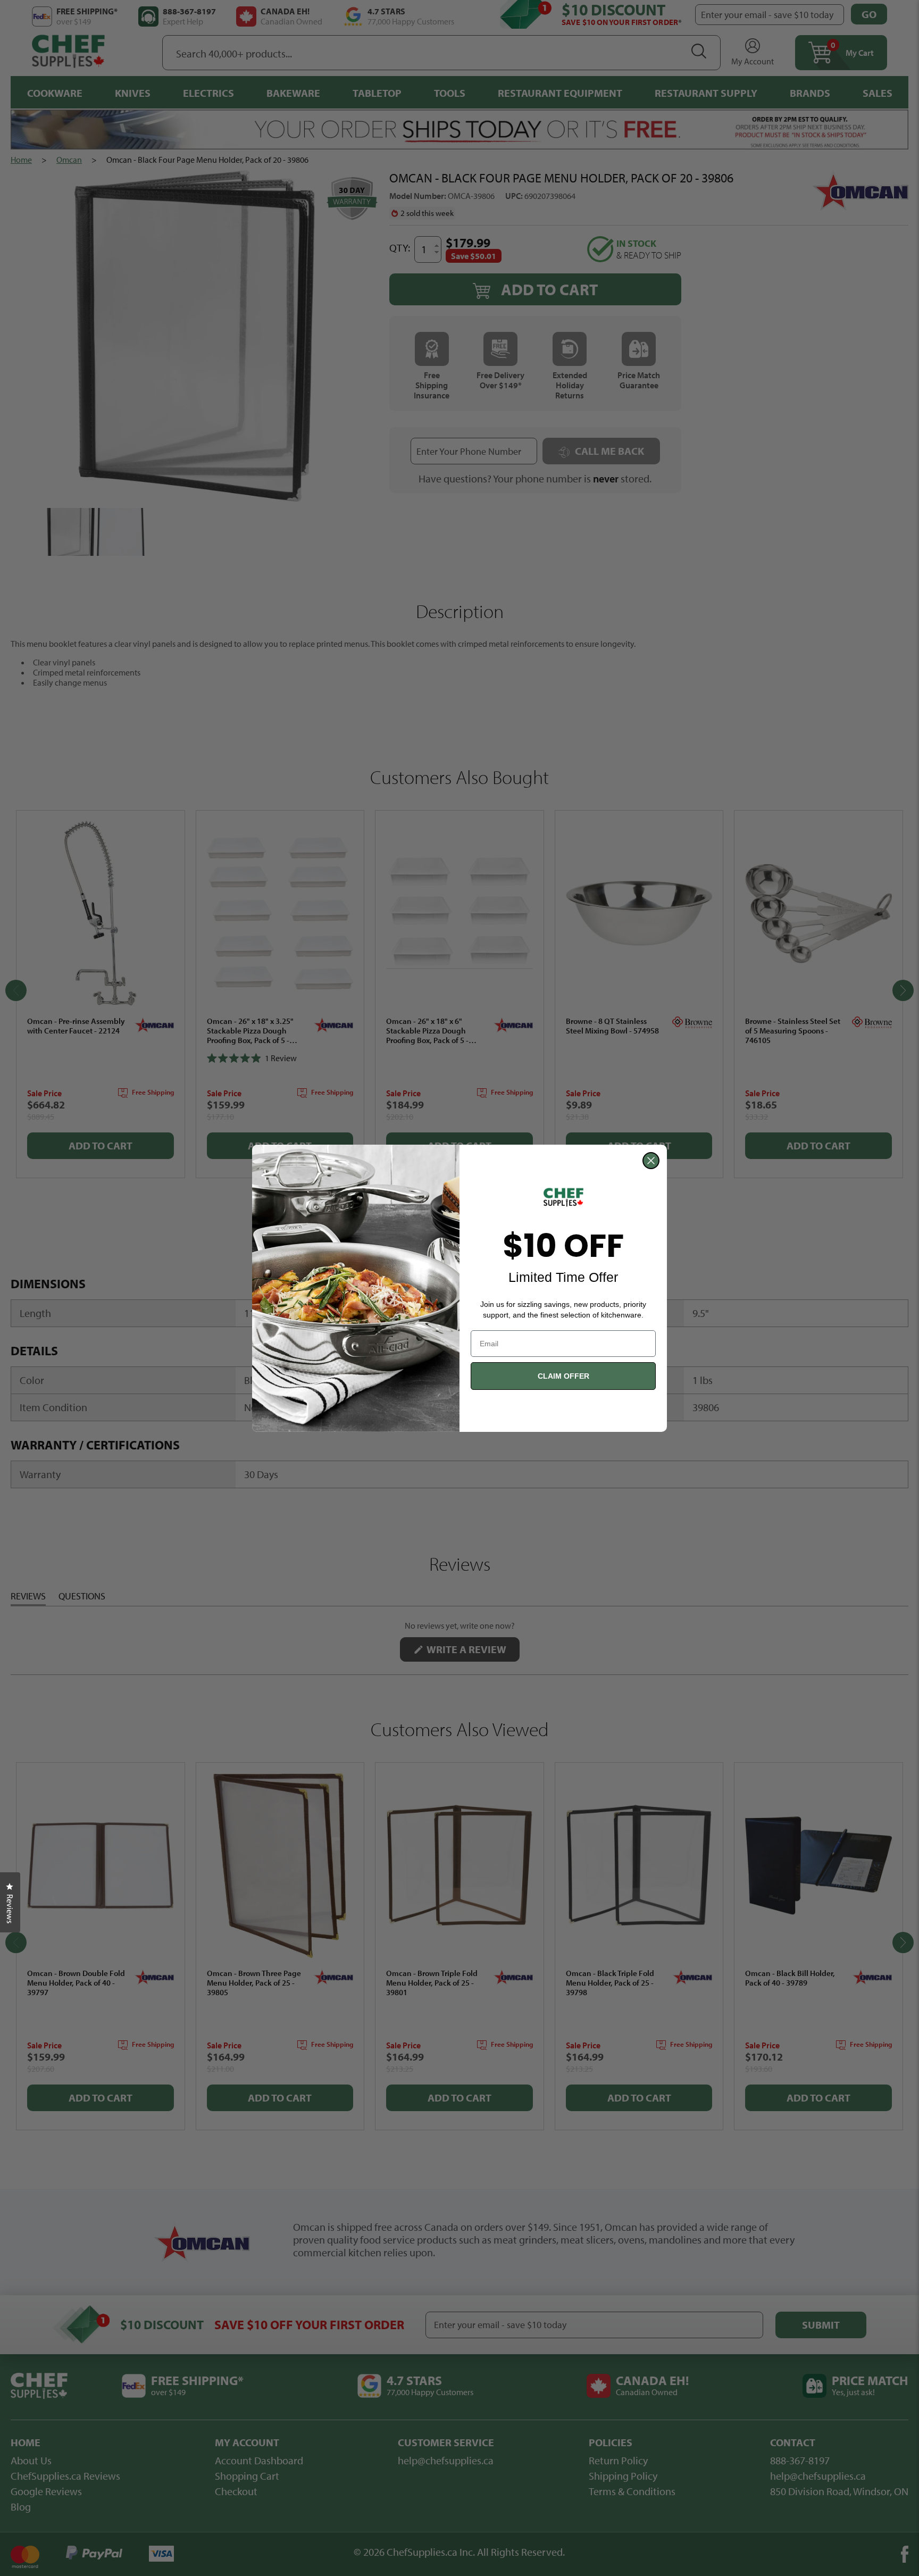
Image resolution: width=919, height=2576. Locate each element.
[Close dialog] (651, 1161)
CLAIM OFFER (563, 1376)
